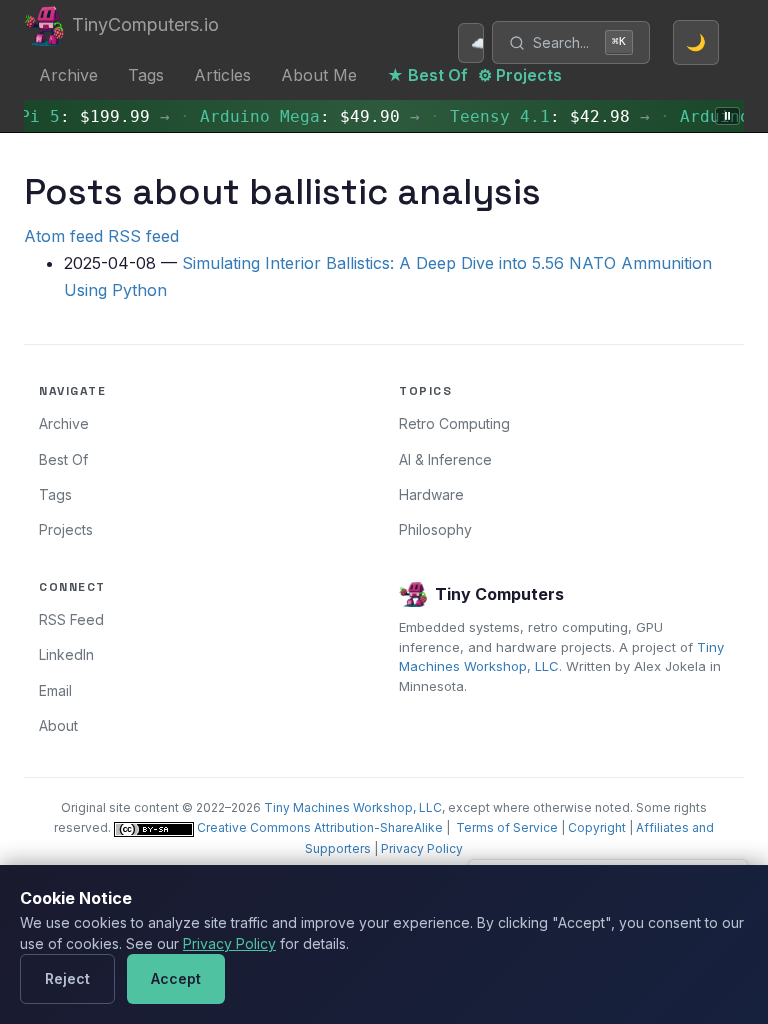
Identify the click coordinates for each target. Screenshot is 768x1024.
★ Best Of (427, 75)
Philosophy (435, 529)
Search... (579, 42)
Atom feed (63, 236)
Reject (67, 978)
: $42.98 (536, 116)
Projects (66, 529)
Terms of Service (507, 827)
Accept (176, 978)
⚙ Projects (520, 75)
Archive (68, 75)
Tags (146, 75)
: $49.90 (296, 116)
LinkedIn (66, 654)
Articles (222, 75)
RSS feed (143, 236)
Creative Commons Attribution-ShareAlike (318, 827)
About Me (319, 75)
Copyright (597, 827)
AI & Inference (445, 459)
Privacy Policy (422, 848)
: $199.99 (81, 116)
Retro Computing (454, 423)
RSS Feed (71, 619)
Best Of (63, 459)
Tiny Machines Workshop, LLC (353, 807)
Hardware (431, 494)
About (58, 725)
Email (55, 690)
